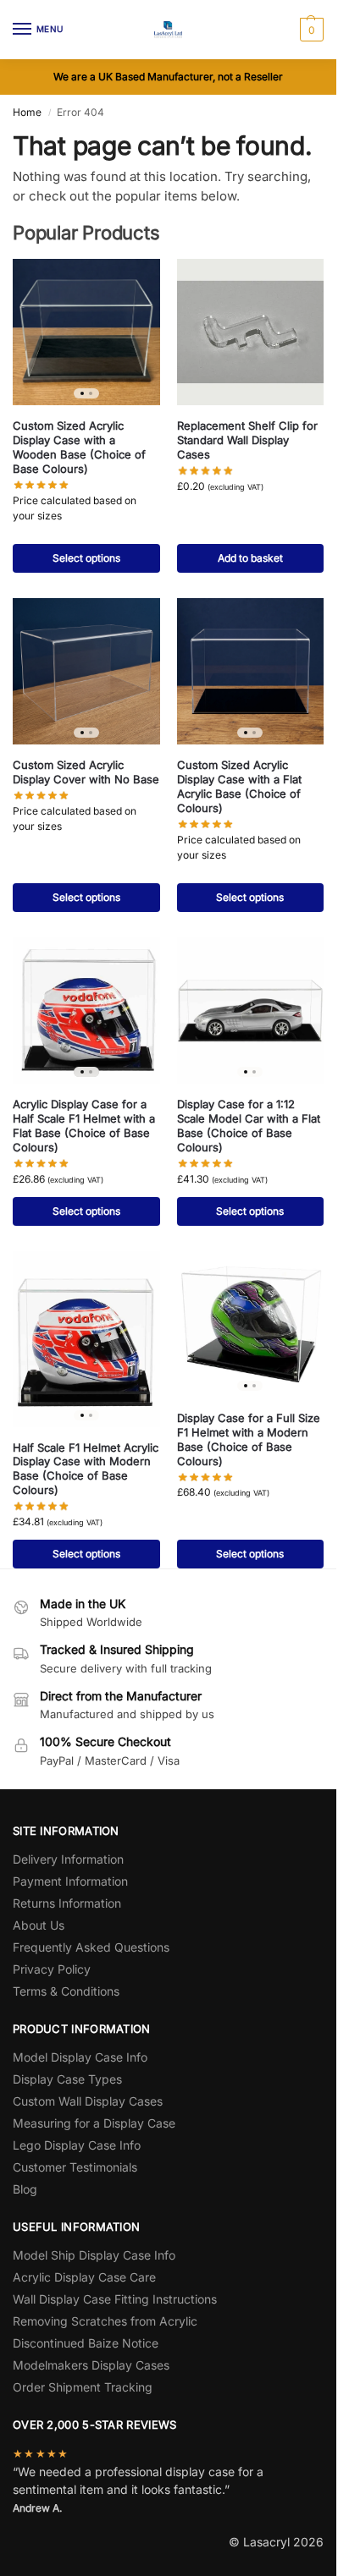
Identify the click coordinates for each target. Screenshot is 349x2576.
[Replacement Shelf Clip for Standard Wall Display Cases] (251, 332)
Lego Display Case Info (77, 2145)
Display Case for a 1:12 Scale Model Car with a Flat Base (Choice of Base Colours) (249, 1126)
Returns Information (67, 1903)
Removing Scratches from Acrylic (105, 2321)
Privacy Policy (52, 1969)
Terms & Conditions (66, 1991)
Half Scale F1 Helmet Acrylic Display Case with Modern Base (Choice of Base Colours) (86, 1469)
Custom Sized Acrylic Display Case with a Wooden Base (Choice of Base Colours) (79, 447)
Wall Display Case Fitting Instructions (115, 2299)
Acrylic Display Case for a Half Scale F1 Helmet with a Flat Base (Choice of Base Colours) (84, 1126)
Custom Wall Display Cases (88, 2101)
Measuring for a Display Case (94, 2123)
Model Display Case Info (80, 2057)
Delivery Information (68, 1859)
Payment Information (70, 1881)
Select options (86, 558)
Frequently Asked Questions (91, 1947)
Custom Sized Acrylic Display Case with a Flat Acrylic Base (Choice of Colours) (239, 786)
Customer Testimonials (75, 2167)
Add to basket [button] (250, 558)
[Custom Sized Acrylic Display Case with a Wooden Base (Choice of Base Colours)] (86, 332)
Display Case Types (67, 2079)
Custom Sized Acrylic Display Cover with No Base (86, 772)
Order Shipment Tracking (83, 2387)
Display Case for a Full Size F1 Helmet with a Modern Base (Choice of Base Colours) (249, 1439)
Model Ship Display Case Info (94, 2255)
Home (27, 112)
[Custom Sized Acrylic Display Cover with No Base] (86, 672)
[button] (310, 30)
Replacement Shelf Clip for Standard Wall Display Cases (247, 440)
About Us (39, 1925)
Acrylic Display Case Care (84, 2277)
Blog (25, 2189)
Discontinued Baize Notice (86, 2343)
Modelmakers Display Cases (91, 2365)
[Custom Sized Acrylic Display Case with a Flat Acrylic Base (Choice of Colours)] (251, 672)
